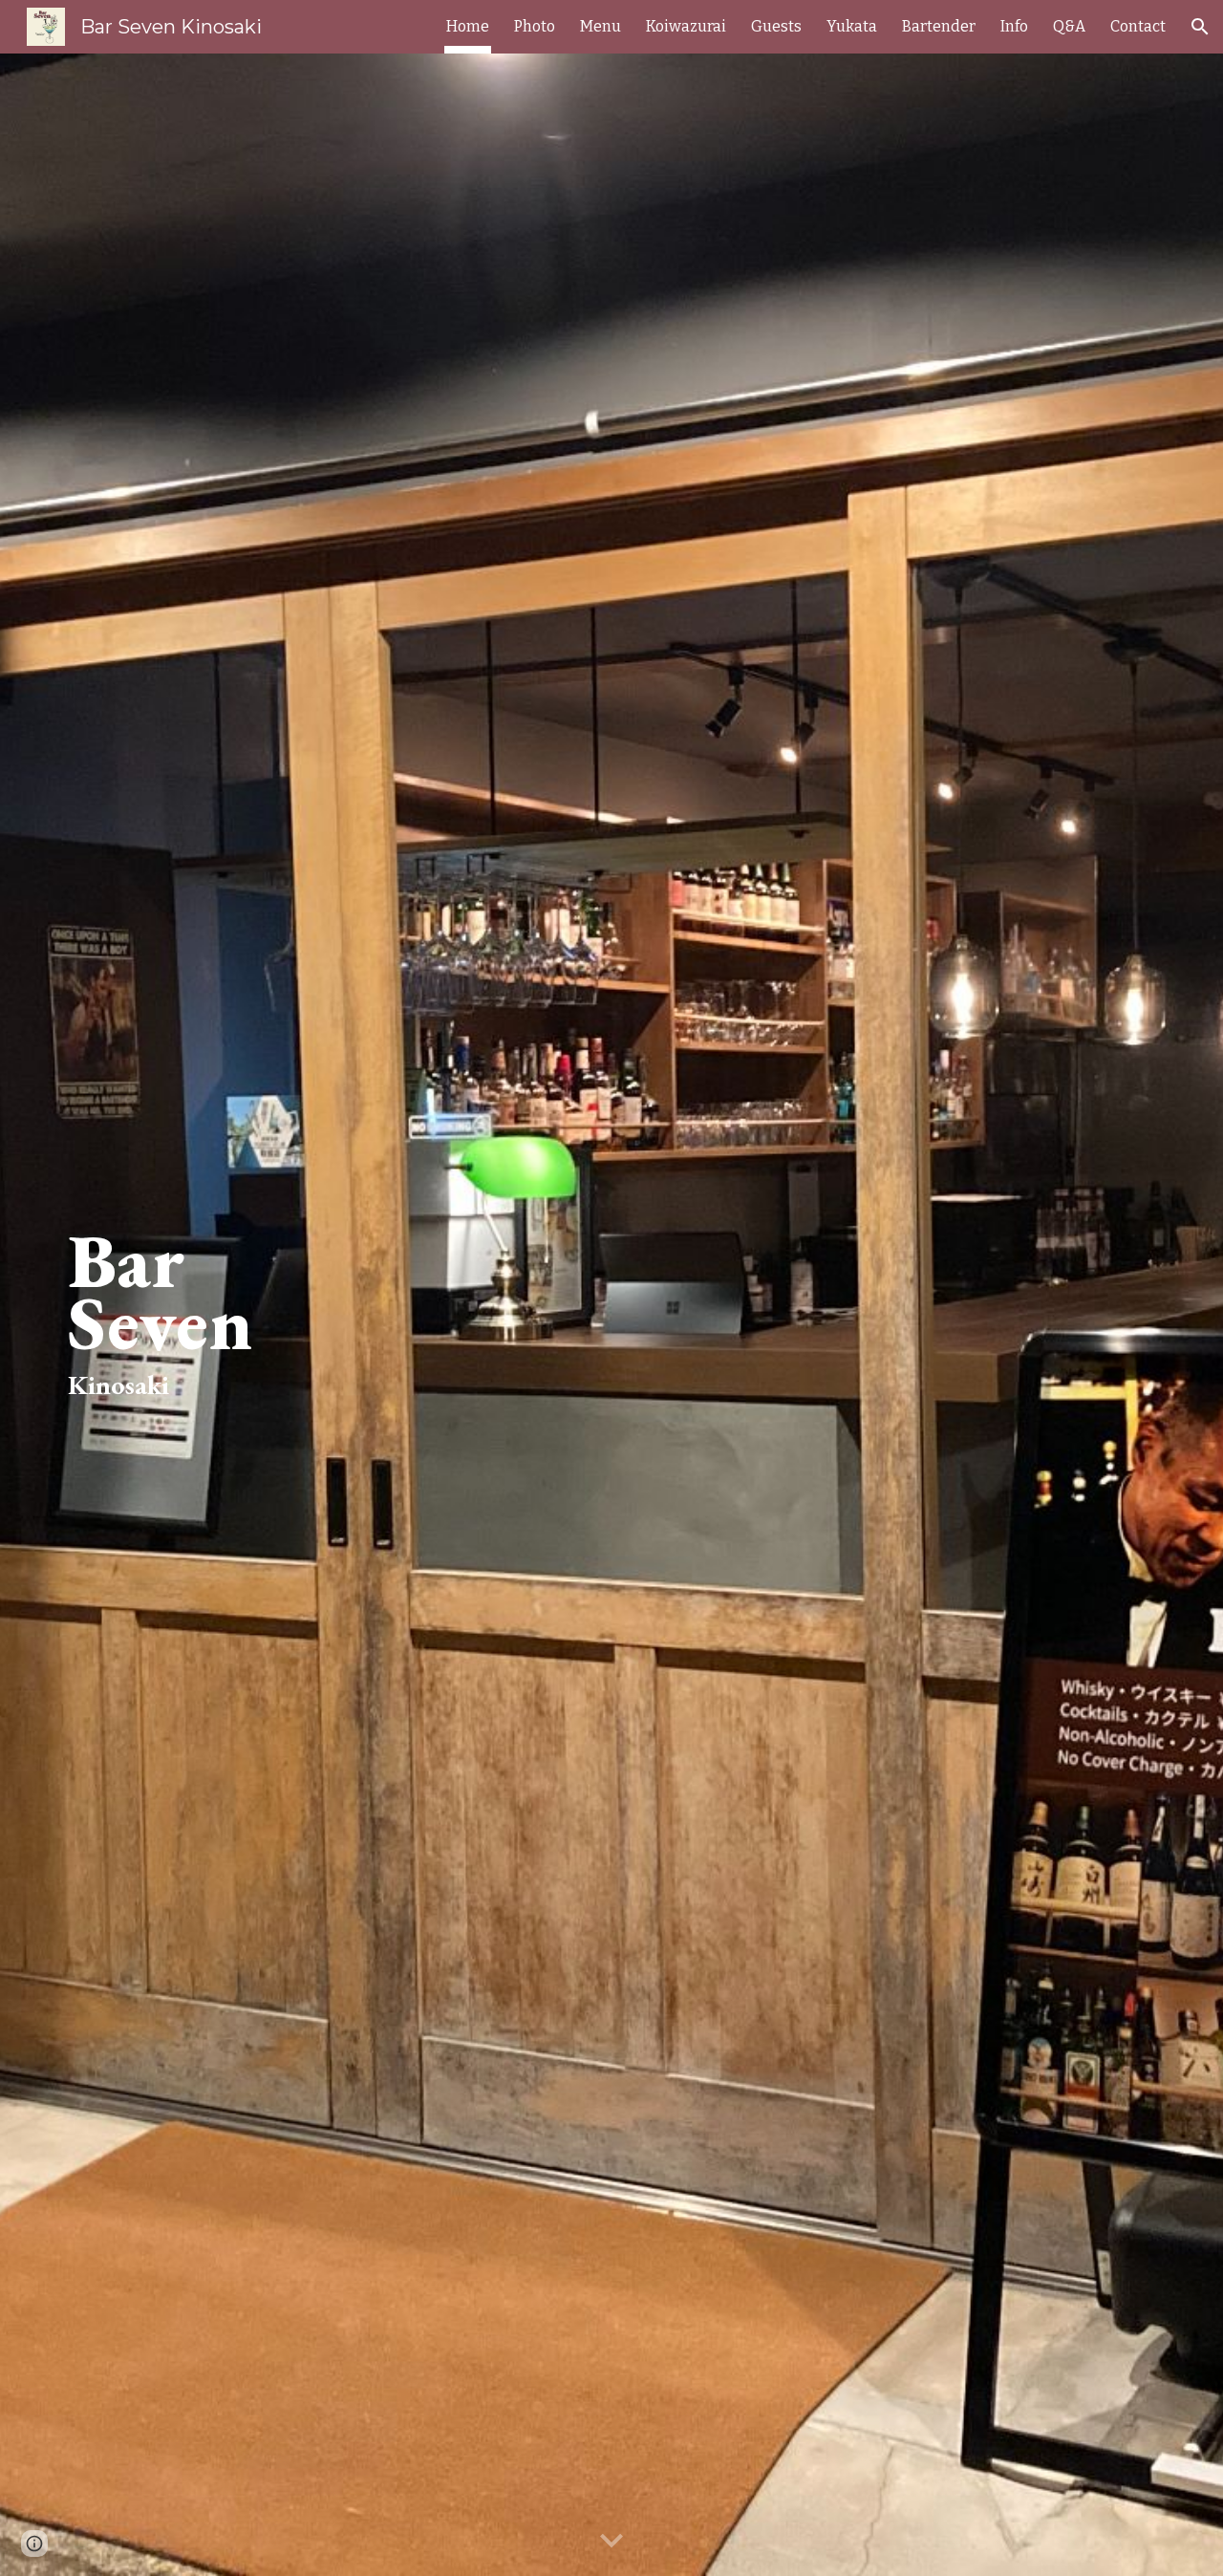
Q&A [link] (1069, 26)
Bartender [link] (939, 26)
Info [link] (1014, 26)
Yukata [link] (852, 26)
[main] (282, 1315)
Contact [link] (1138, 26)
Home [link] (468, 26)
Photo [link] (535, 26)
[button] (1200, 27)
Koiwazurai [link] (686, 26)
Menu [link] (601, 26)
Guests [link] (776, 26)
